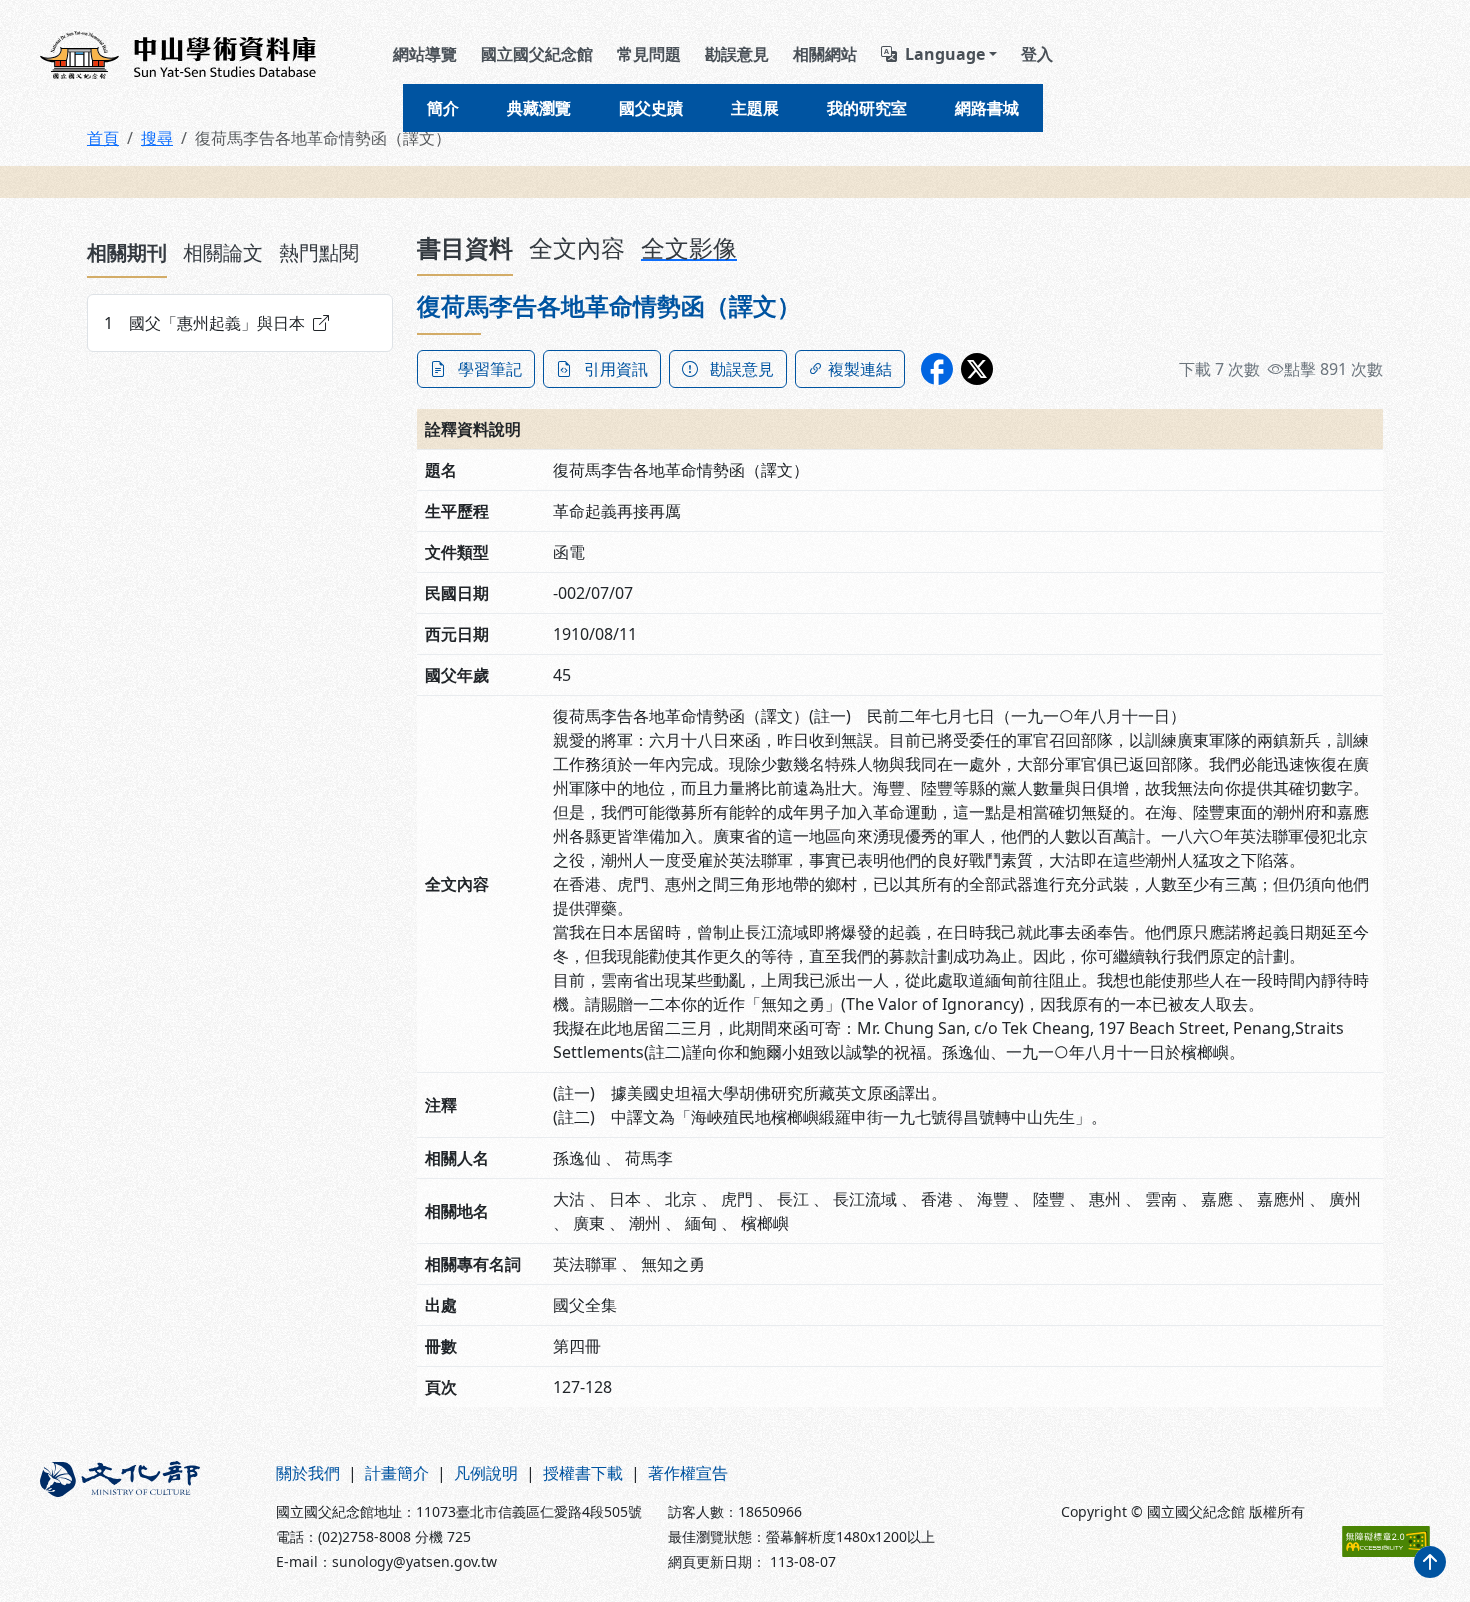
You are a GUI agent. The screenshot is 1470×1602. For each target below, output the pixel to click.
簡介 (443, 108)
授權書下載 (583, 1473)
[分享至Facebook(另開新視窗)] (937, 369)
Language (945, 54)
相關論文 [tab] (223, 252)
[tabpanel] (240, 323)
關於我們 (308, 1473)
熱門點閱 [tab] (319, 252)
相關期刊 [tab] (127, 252)
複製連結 (860, 369)
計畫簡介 (397, 1473)
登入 (1037, 54)
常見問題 (649, 54)
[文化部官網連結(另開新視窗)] (146, 1516)
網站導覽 (425, 54)
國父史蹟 (651, 108)
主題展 (755, 108)
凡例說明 (486, 1473)
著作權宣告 (688, 1473)
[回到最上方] (1430, 1562)
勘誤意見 (737, 54)
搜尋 (157, 138)
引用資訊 (616, 369)
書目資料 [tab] (465, 247)
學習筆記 (490, 369)
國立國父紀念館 (537, 54)
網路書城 (987, 108)
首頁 (103, 138)
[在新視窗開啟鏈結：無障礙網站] (1386, 1541)
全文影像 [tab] (689, 247)
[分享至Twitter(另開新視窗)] (977, 369)
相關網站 (825, 54)
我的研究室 (867, 108)
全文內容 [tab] (577, 247)
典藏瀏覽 (539, 108)
